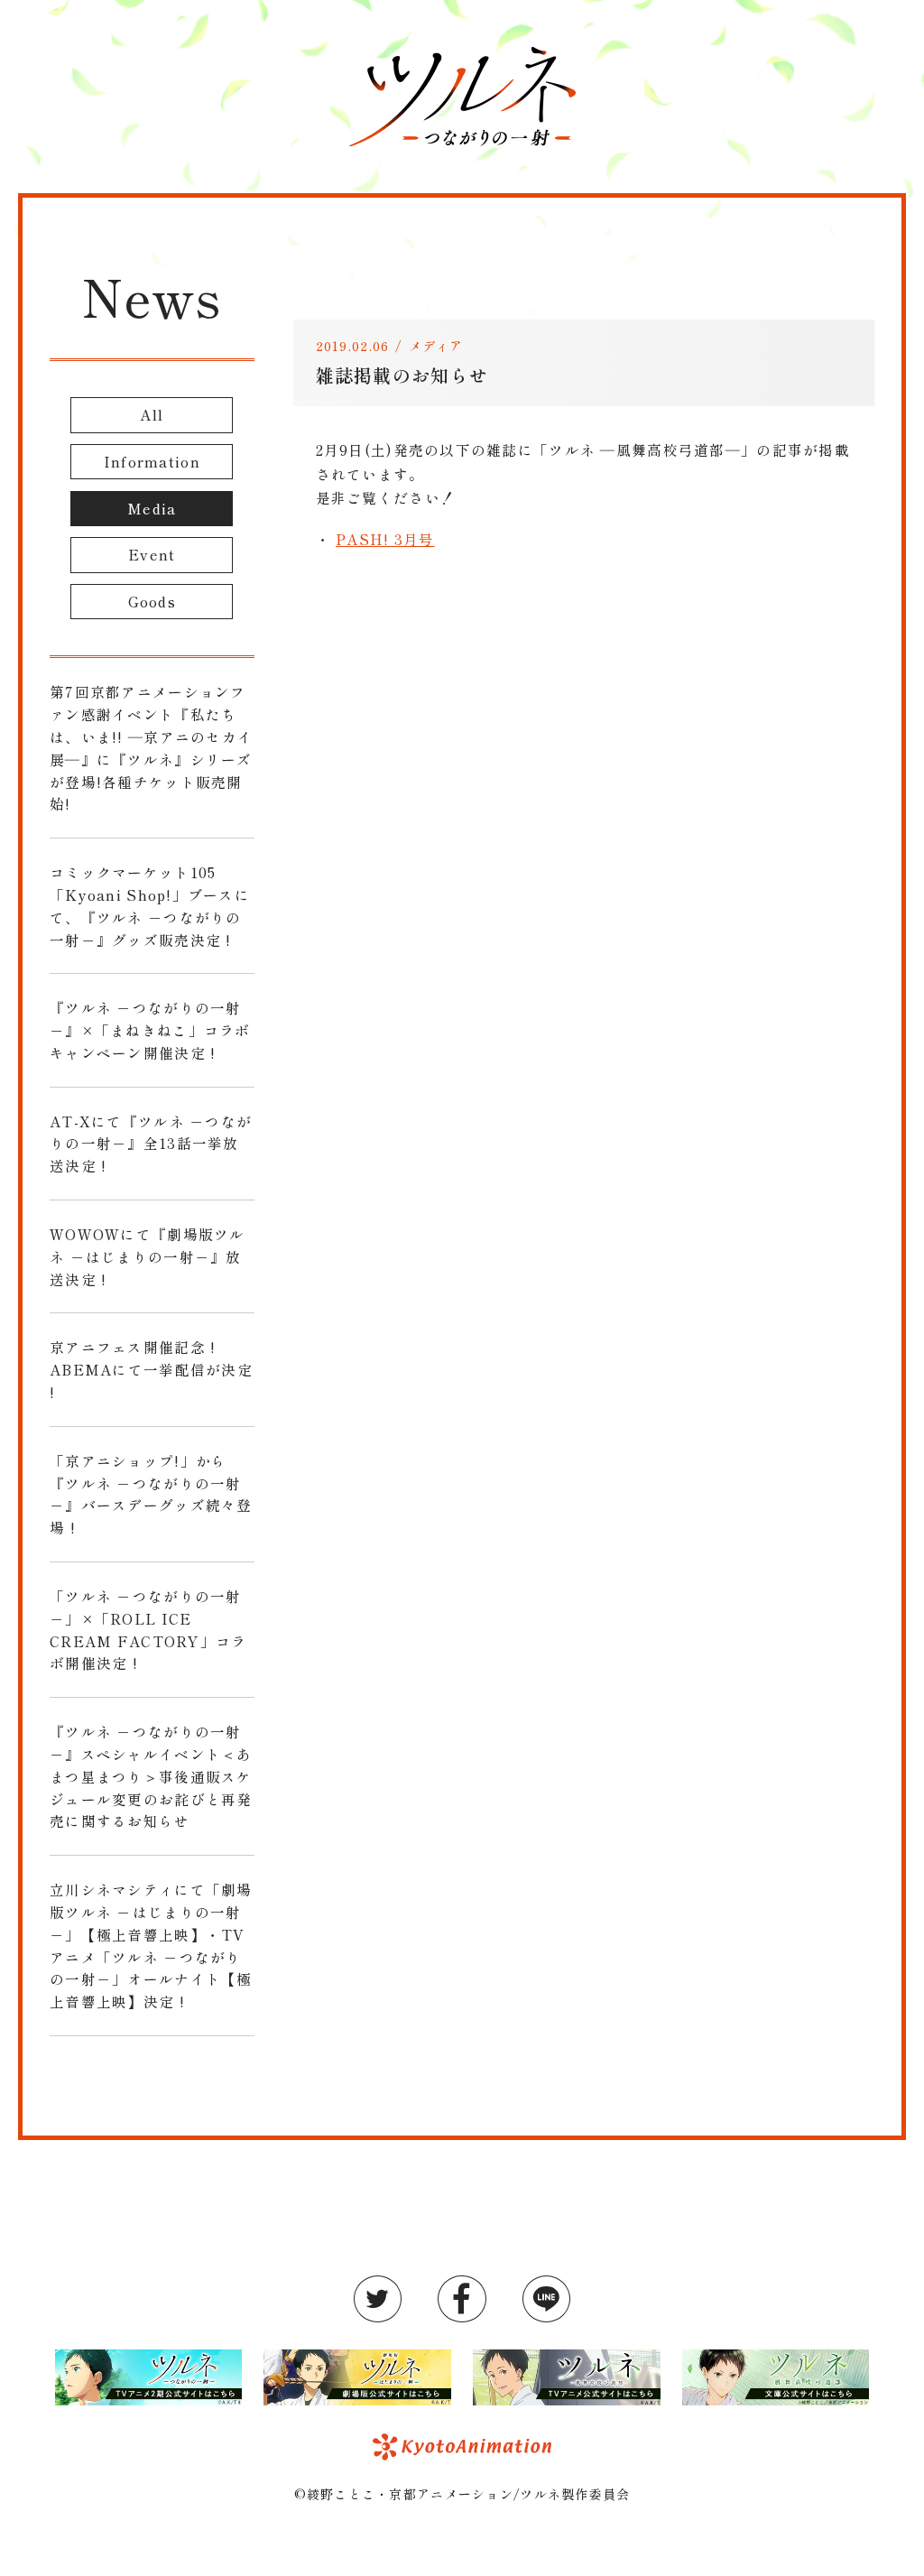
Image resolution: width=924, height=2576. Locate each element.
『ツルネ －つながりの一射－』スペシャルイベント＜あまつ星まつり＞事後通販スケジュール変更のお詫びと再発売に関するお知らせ (151, 1776)
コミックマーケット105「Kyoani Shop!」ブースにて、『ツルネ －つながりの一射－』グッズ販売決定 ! (150, 905)
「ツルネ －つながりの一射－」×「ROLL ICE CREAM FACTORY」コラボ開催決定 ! (148, 1629)
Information (152, 461)
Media (152, 508)
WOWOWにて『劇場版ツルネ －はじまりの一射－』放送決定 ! (148, 1256)
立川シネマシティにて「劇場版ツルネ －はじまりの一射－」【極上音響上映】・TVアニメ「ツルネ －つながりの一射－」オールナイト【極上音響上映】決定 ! (151, 1945)
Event (152, 554)
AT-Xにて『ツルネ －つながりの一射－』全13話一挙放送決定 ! (151, 1144)
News (152, 296)
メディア (436, 346)
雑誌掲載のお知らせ (402, 375)
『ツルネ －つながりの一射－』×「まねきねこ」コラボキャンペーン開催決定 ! (150, 1030)
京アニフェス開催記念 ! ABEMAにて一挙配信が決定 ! (151, 1369)
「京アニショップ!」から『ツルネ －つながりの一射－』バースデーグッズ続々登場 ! (151, 1494)
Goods (152, 601)
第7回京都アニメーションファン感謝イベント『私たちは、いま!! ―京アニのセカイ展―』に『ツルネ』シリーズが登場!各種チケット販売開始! (151, 747)
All (152, 414)
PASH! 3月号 (385, 539)
